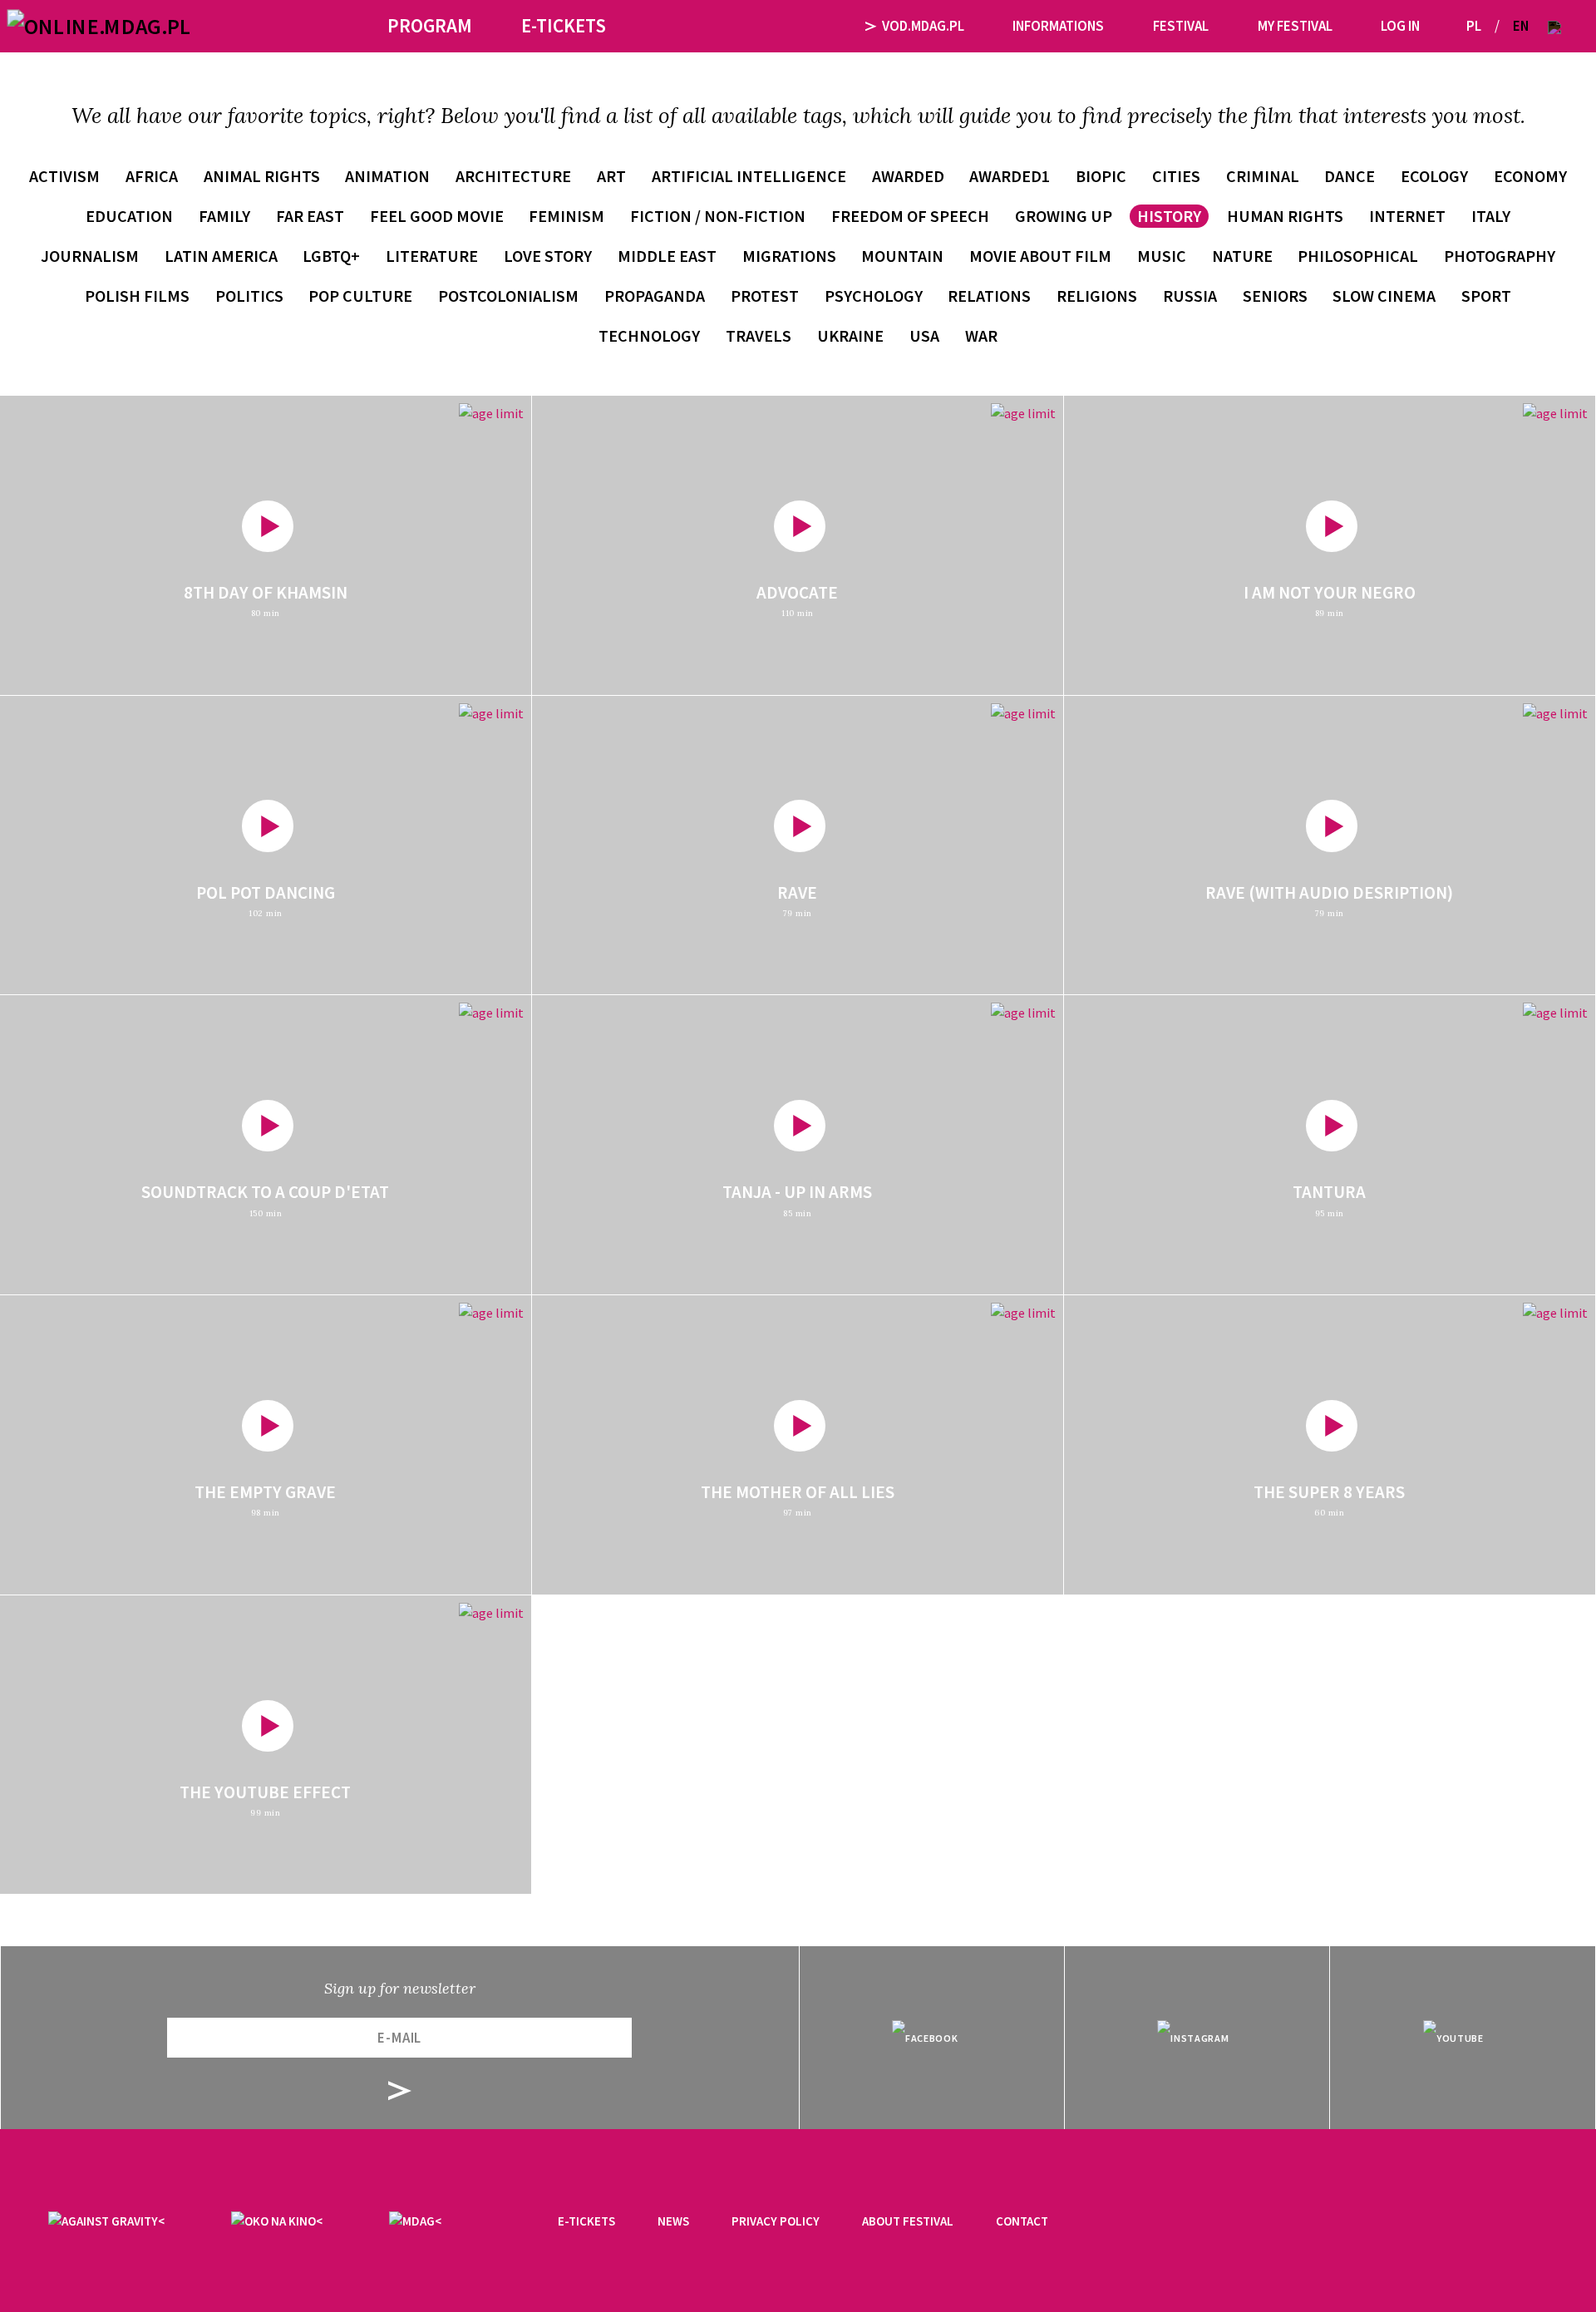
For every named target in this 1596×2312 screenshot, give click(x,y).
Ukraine (850, 335)
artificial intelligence (749, 176)
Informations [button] (1058, 26)
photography (1500, 256)
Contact (1022, 2221)
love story (548, 256)
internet (1407, 216)
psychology (874, 296)
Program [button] (430, 25)
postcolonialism (508, 296)
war (981, 335)
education (129, 216)
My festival (1295, 26)
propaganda (655, 296)
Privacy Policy (776, 2221)
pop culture (360, 296)
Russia (1190, 296)
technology (649, 335)
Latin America (221, 256)
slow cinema (1384, 296)
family (224, 216)
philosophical (1358, 256)
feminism (566, 216)
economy (1530, 176)
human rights (1285, 216)
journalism (90, 256)
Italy (1491, 216)
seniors (1275, 296)
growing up (1064, 216)
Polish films (137, 296)
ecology (1434, 176)
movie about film (1040, 256)
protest (765, 296)
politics (249, 296)
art (611, 176)
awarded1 (1010, 176)
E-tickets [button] (564, 25)
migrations (789, 256)
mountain (902, 256)
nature (1242, 256)
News (673, 2221)
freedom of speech (910, 216)
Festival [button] (1181, 26)
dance (1350, 176)
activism (64, 176)
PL (1474, 26)
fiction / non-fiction (718, 216)
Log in (1400, 26)
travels (759, 335)
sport (1486, 296)
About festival (908, 2221)
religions (1097, 296)
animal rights (262, 176)
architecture (513, 176)
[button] (1554, 26)
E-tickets (586, 2221)
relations (989, 296)
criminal (1263, 176)
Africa (152, 176)
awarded (908, 176)
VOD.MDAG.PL (923, 26)
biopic (1101, 176)
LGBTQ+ (331, 256)
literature (432, 256)
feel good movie (437, 216)
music (1162, 256)
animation (387, 176)
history (1169, 216)
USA (924, 335)
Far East (310, 216)
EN (1521, 26)
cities (1176, 176)
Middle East (667, 256)
